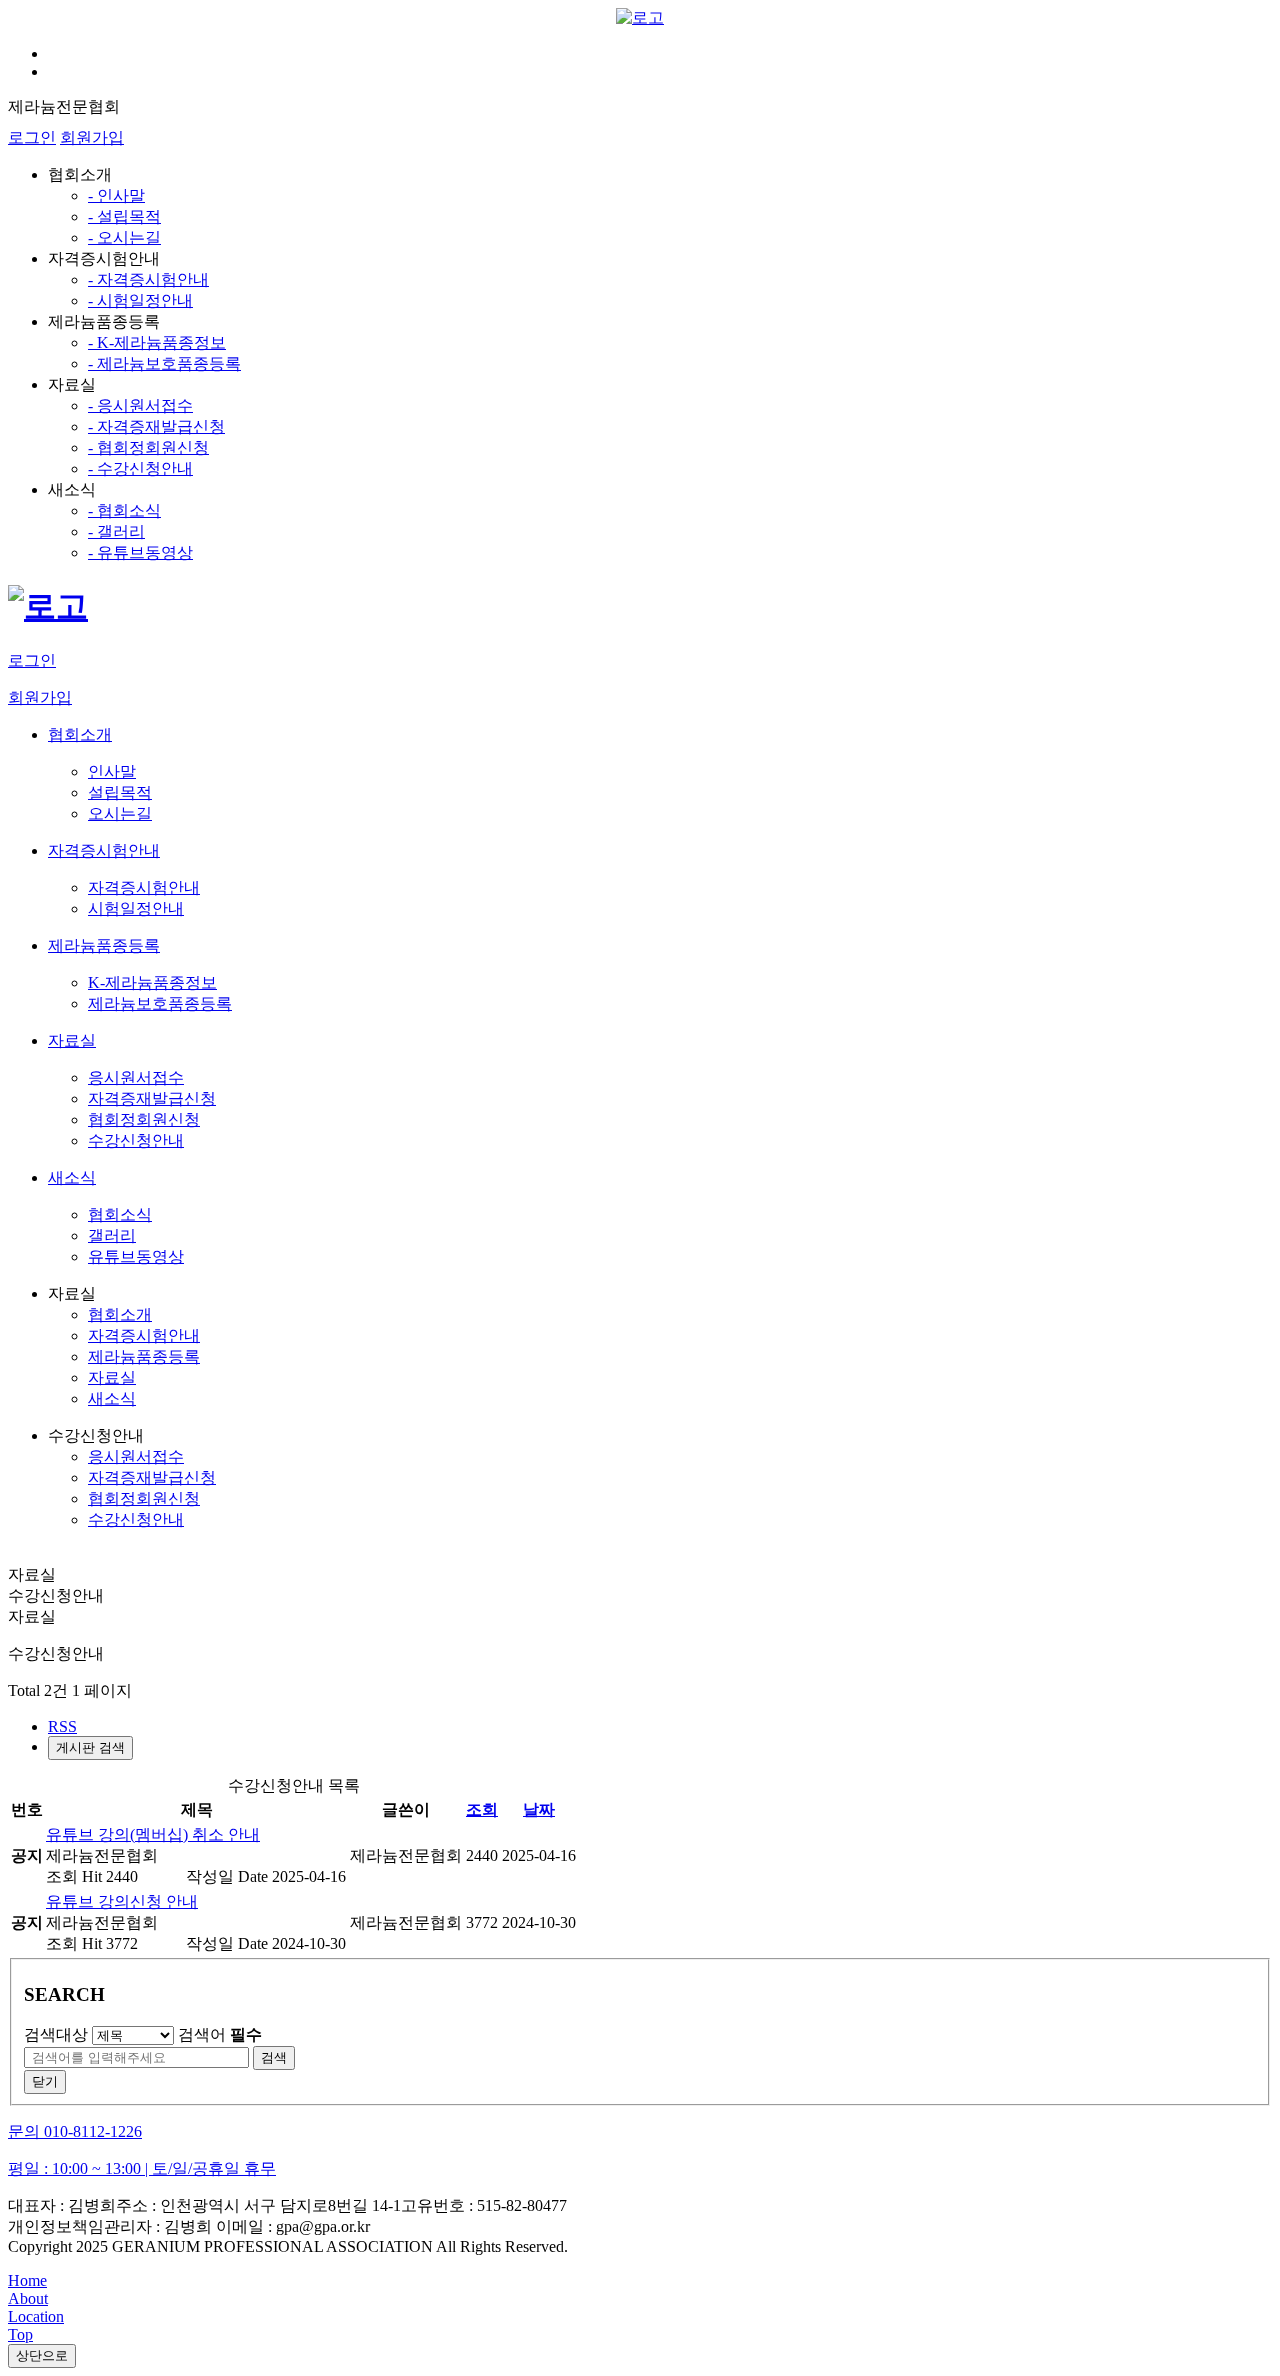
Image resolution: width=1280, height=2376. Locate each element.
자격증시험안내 (144, 1335)
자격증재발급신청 (152, 1477)
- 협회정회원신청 (148, 447)
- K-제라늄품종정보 (157, 342)
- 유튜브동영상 (140, 552)
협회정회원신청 (144, 1498)
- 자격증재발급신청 (156, 426)
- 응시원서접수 (140, 405)
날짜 (539, 1809)
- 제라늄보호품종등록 (164, 363)
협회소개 (120, 1314)
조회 (482, 1809)
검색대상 (56, 2034)
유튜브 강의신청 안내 (122, 1901)
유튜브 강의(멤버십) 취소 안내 (153, 1834)
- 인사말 (116, 195)
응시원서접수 (136, 1456)
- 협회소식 (124, 510)
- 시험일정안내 (140, 300)
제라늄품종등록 (144, 1356)
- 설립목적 (124, 216)
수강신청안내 (136, 1519)
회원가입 (92, 137)
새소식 (112, 1398)
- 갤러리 (116, 531)
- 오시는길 (124, 237)
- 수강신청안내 (140, 468)
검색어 (220, 2034)
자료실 (112, 1377)
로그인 (32, 137)
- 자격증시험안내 (148, 279)
